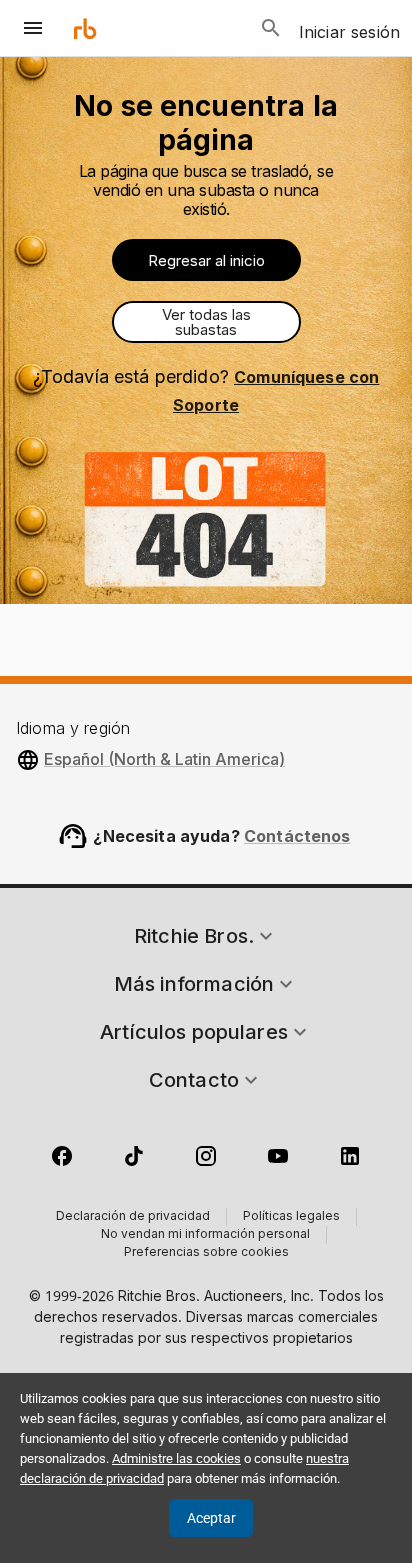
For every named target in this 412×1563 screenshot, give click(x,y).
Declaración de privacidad (133, 1217)
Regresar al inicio (206, 260)
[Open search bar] (271, 28)
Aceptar (211, 1518)
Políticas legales (291, 1217)
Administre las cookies (176, 1458)
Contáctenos (297, 836)
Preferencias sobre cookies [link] (206, 1253)
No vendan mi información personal (205, 1235)
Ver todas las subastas (206, 322)
